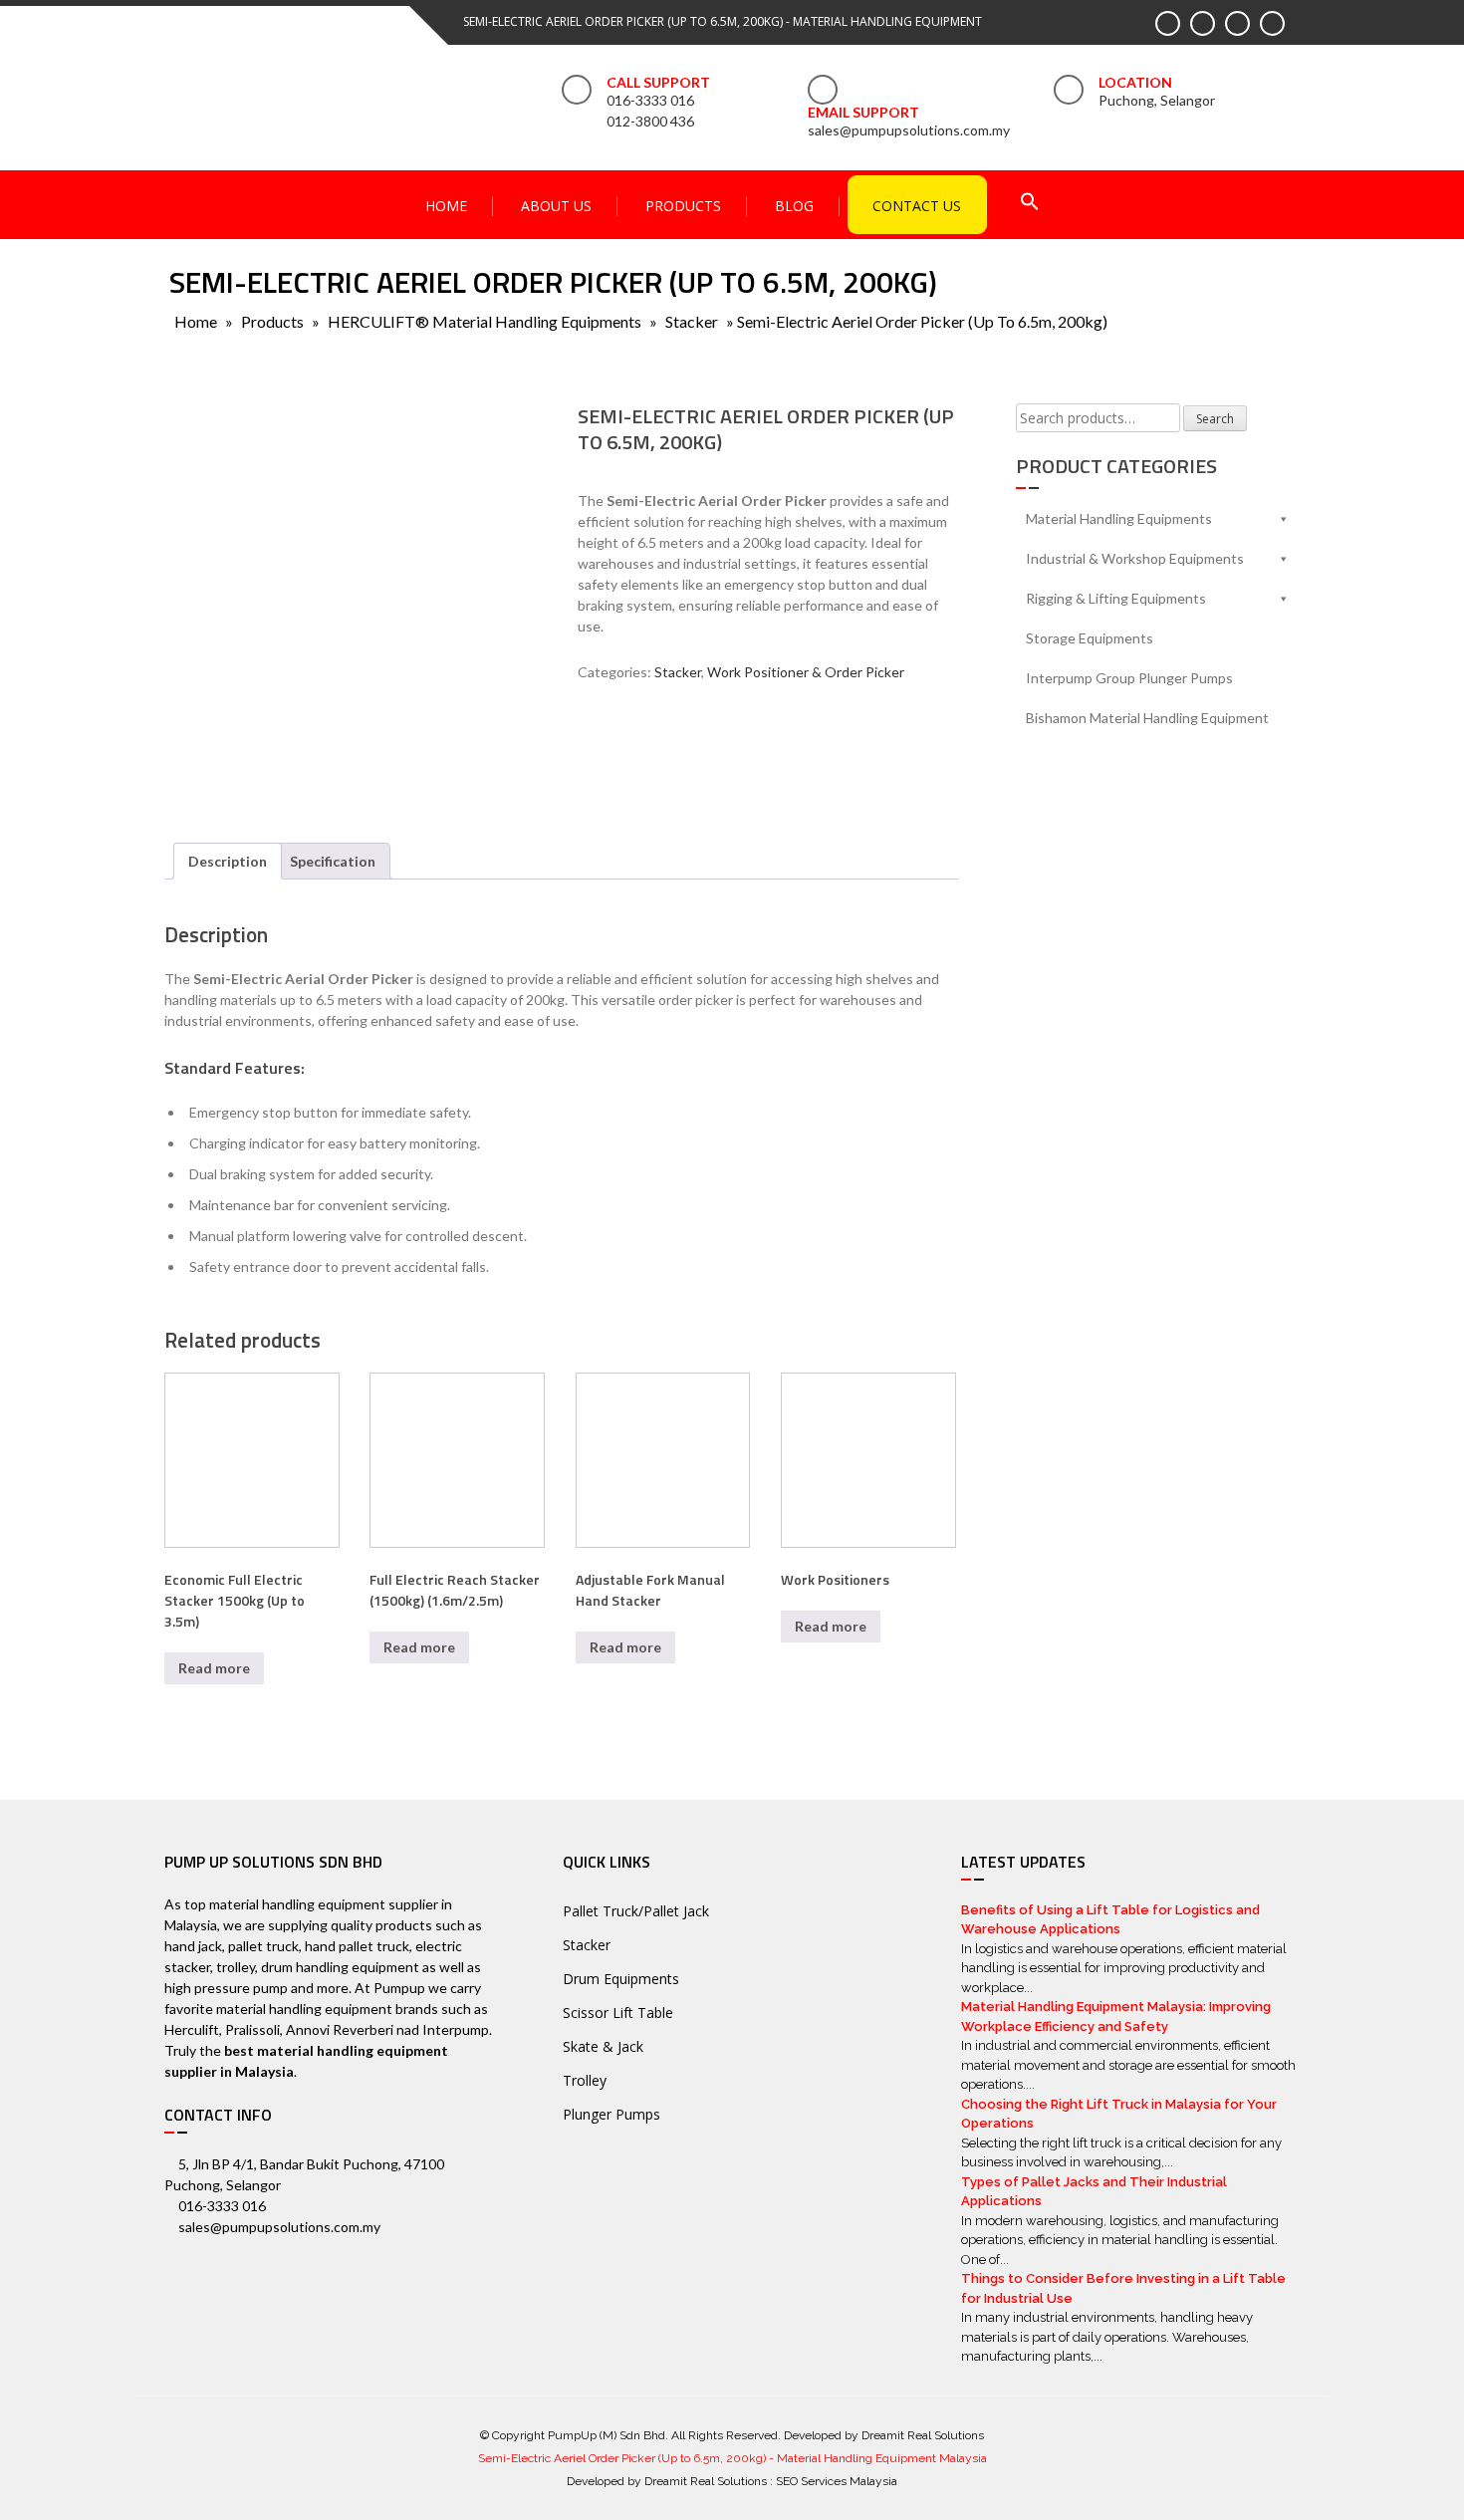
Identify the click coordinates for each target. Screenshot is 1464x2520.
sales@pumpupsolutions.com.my (909, 130)
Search (1215, 419)
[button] (1030, 204)
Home (446, 206)
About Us (556, 206)
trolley (236, 1967)
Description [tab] (228, 861)
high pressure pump (226, 1988)
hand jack (193, 1946)
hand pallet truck (357, 1946)
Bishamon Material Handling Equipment (1147, 718)
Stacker (692, 321)
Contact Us (917, 206)
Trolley (585, 2080)
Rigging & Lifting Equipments (1116, 598)
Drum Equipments (621, 1979)
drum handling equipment (340, 1967)
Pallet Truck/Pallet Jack (636, 1911)
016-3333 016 (650, 100)
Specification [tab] (333, 861)
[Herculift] (637, 756)
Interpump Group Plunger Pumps (1129, 678)
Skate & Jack (603, 2046)
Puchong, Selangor (1157, 100)
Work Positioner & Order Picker (806, 672)
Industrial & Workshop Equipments (1135, 558)
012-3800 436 (650, 121)
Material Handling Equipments (1119, 518)
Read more (214, 1668)
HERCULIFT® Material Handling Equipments (485, 321)
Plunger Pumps (611, 2114)
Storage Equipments (1090, 638)
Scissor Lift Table (618, 2013)
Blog (794, 206)
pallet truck (263, 1946)
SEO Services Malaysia (837, 2481)
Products (683, 206)
